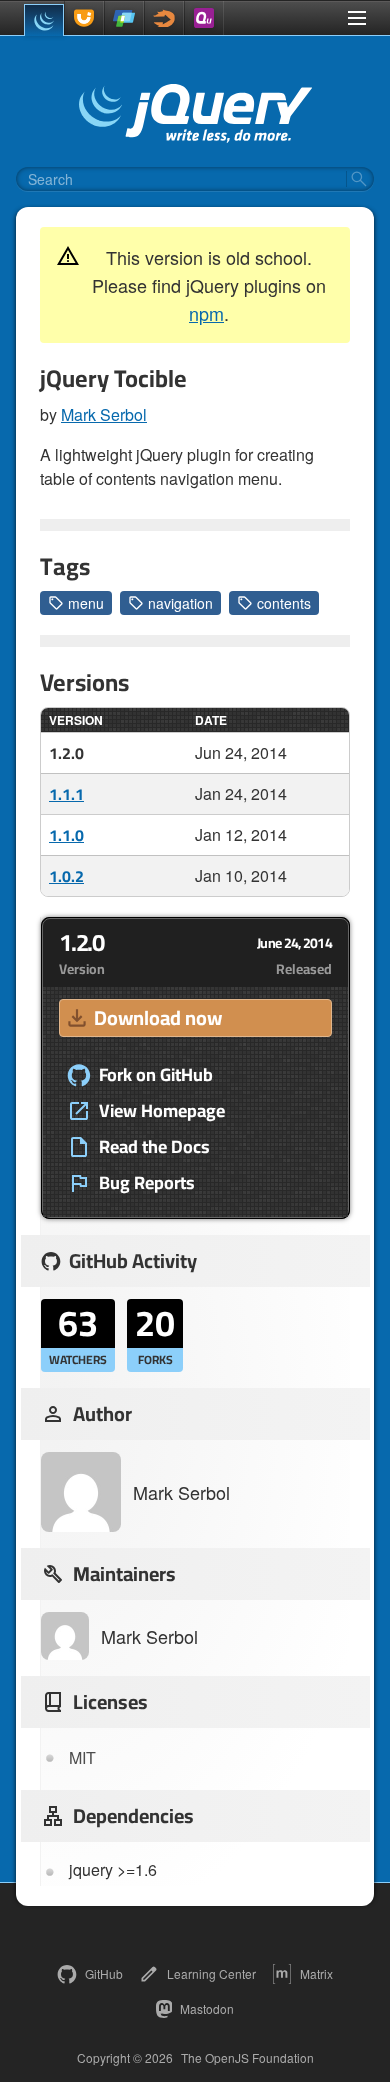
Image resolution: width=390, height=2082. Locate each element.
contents (284, 603)
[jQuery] (44, 20)
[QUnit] (204, 18)
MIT (82, 1757)
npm (206, 313)
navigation (180, 603)
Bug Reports (147, 1183)
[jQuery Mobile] (124, 18)
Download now (158, 1017)
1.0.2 (66, 876)
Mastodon (207, 2008)
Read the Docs (154, 1147)
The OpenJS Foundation (247, 2058)
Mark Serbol (104, 414)
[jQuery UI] (84, 18)
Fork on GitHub (156, 1075)
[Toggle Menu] (357, 18)
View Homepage (162, 1111)
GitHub (104, 1973)
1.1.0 (66, 835)
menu (86, 603)
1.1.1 (66, 794)
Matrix (316, 1973)
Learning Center (211, 1973)
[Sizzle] (164, 18)
